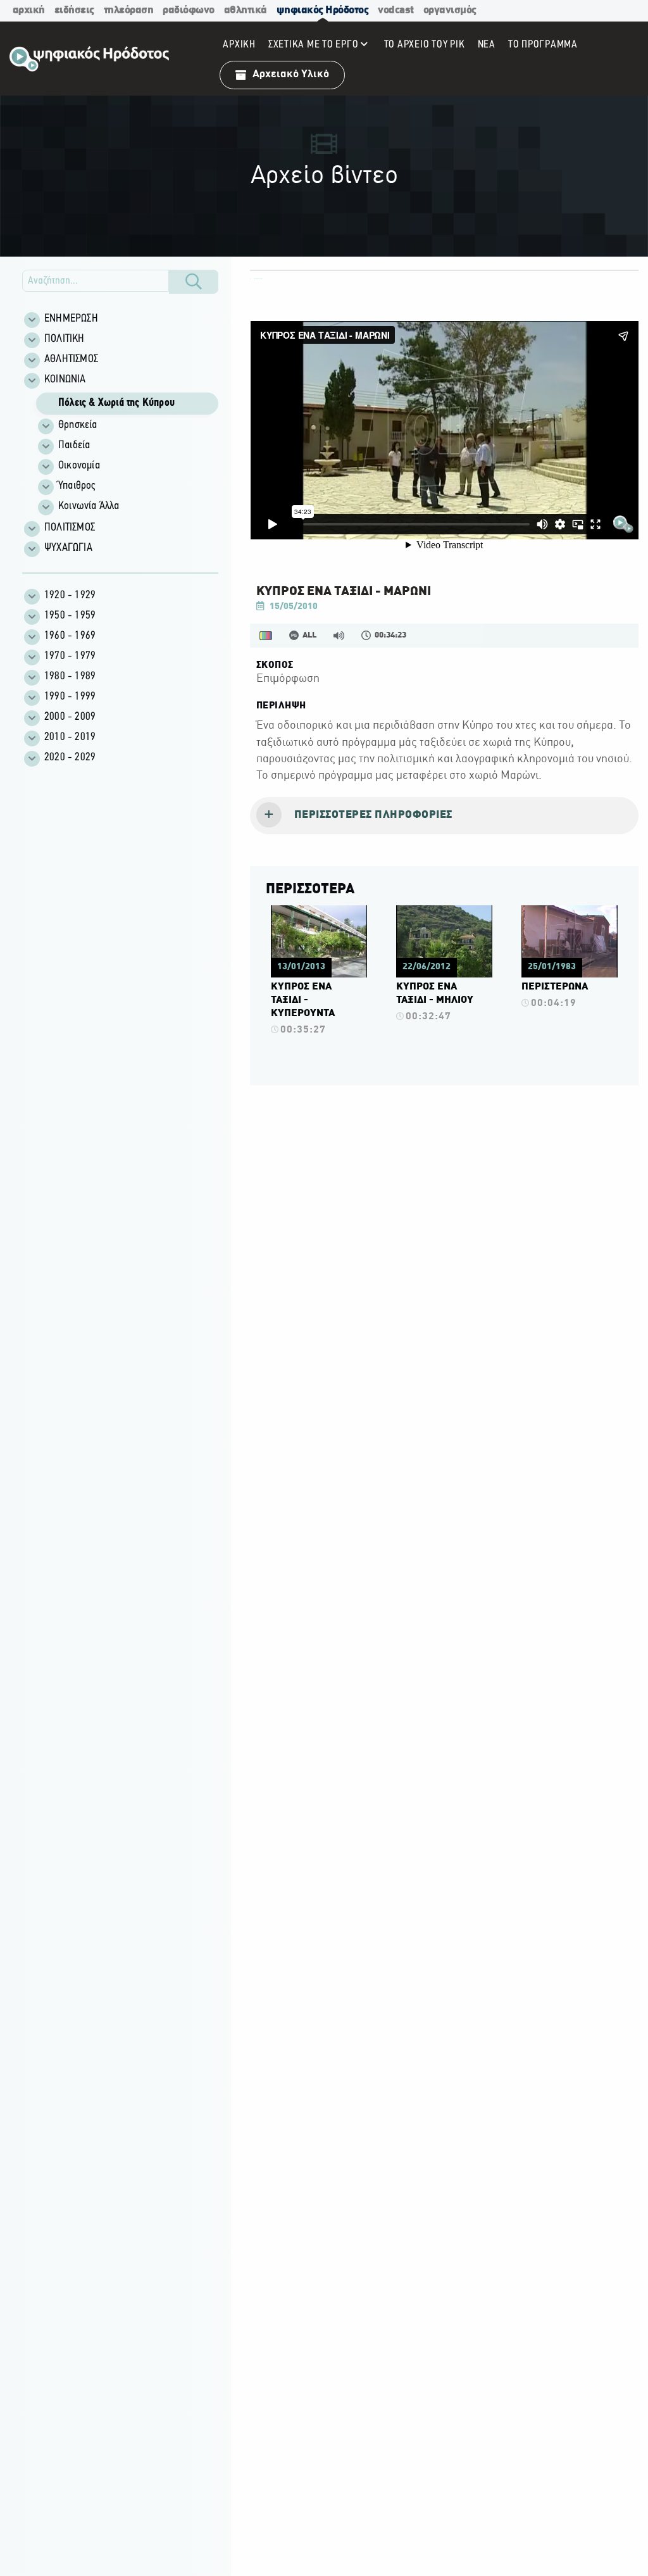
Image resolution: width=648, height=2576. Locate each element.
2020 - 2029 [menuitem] (70, 758)
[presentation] (444, 816)
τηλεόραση (129, 10)
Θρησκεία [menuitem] (78, 425)
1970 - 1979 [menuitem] (70, 657)
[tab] (444, 816)
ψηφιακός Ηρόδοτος (323, 10)
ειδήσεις (74, 10)
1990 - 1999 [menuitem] (70, 697)
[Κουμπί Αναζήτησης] (194, 282)
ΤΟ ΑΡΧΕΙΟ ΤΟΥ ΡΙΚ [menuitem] (425, 45)
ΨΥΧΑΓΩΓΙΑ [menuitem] (68, 548)
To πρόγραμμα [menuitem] (543, 45)
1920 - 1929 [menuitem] (70, 596)
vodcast (396, 10)
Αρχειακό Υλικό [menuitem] (291, 74)
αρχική (29, 10)
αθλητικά (246, 10)
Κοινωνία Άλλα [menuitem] (89, 506)
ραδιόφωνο (189, 10)
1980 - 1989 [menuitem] (70, 677)
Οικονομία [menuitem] (79, 466)
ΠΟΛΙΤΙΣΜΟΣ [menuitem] (70, 528)
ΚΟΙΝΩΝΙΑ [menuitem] (65, 380)
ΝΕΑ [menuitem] (487, 45)
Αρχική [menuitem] (239, 45)
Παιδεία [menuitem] (74, 446)
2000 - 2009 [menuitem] (70, 717)
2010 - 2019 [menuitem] (70, 738)
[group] (127, 454)
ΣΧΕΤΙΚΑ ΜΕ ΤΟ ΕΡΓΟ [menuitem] (314, 45)
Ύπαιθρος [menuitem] (77, 486)
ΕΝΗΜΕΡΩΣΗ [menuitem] (71, 319)
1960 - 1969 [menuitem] (70, 636)
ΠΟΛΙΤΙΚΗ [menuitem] (65, 339)
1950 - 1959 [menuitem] (70, 616)
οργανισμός (450, 10)
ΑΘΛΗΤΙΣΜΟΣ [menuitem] (71, 360)
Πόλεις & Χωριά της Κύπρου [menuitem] (116, 403)
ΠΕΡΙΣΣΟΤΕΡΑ (310, 889)
